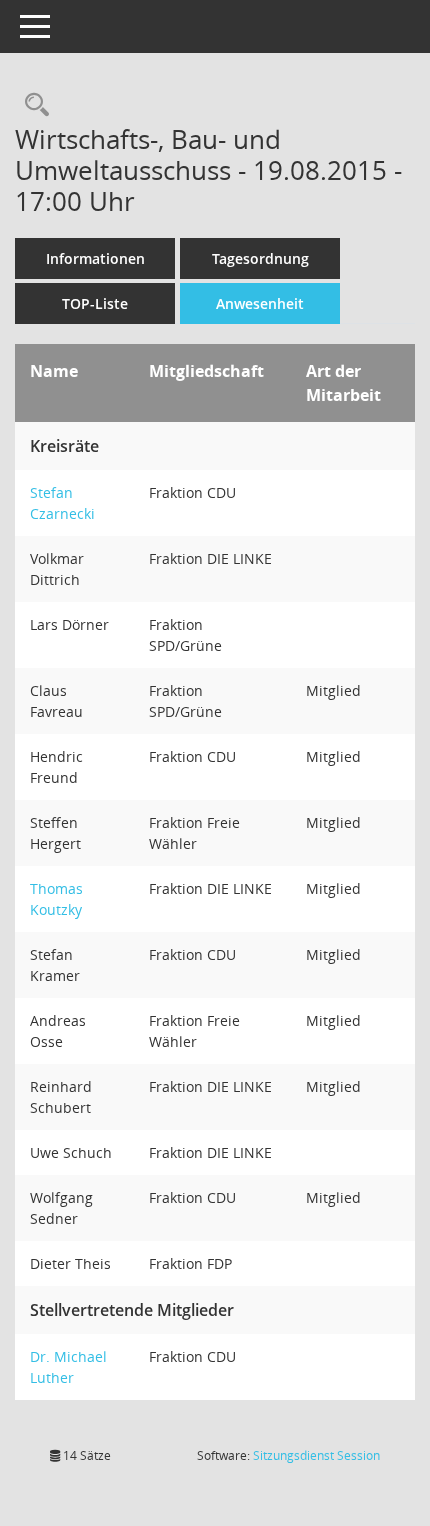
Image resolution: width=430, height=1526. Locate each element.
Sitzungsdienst (316, 1455)
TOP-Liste (95, 303)
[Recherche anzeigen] (32, 105)
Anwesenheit (260, 303)
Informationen (95, 258)
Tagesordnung (260, 258)
